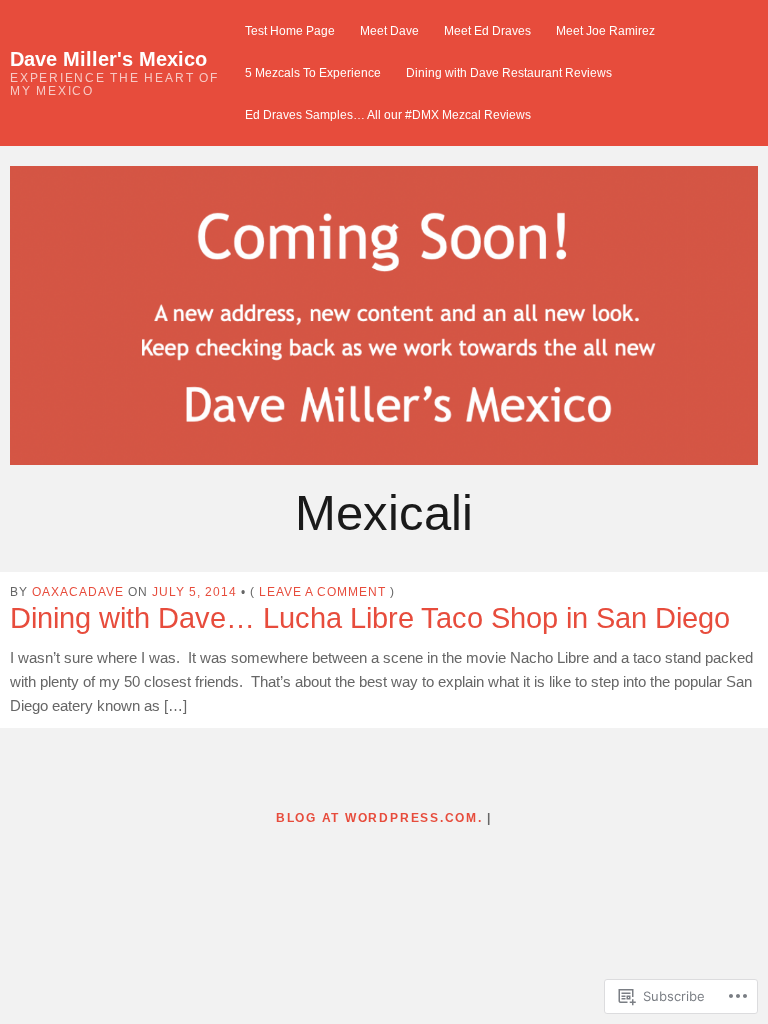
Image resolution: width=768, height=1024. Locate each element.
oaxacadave (78, 591)
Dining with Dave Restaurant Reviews (509, 72)
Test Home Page (290, 30)
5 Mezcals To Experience (313, 72)
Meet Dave (389, 30)
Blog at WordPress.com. (379, 817)
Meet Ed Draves (487, 30)
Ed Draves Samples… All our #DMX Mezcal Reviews (388, 114)
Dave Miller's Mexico (108, 59)
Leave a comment (322, 591)
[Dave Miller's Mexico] (384, 315)
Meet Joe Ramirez (605, 30)
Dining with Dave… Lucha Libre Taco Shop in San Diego (370, 617)
